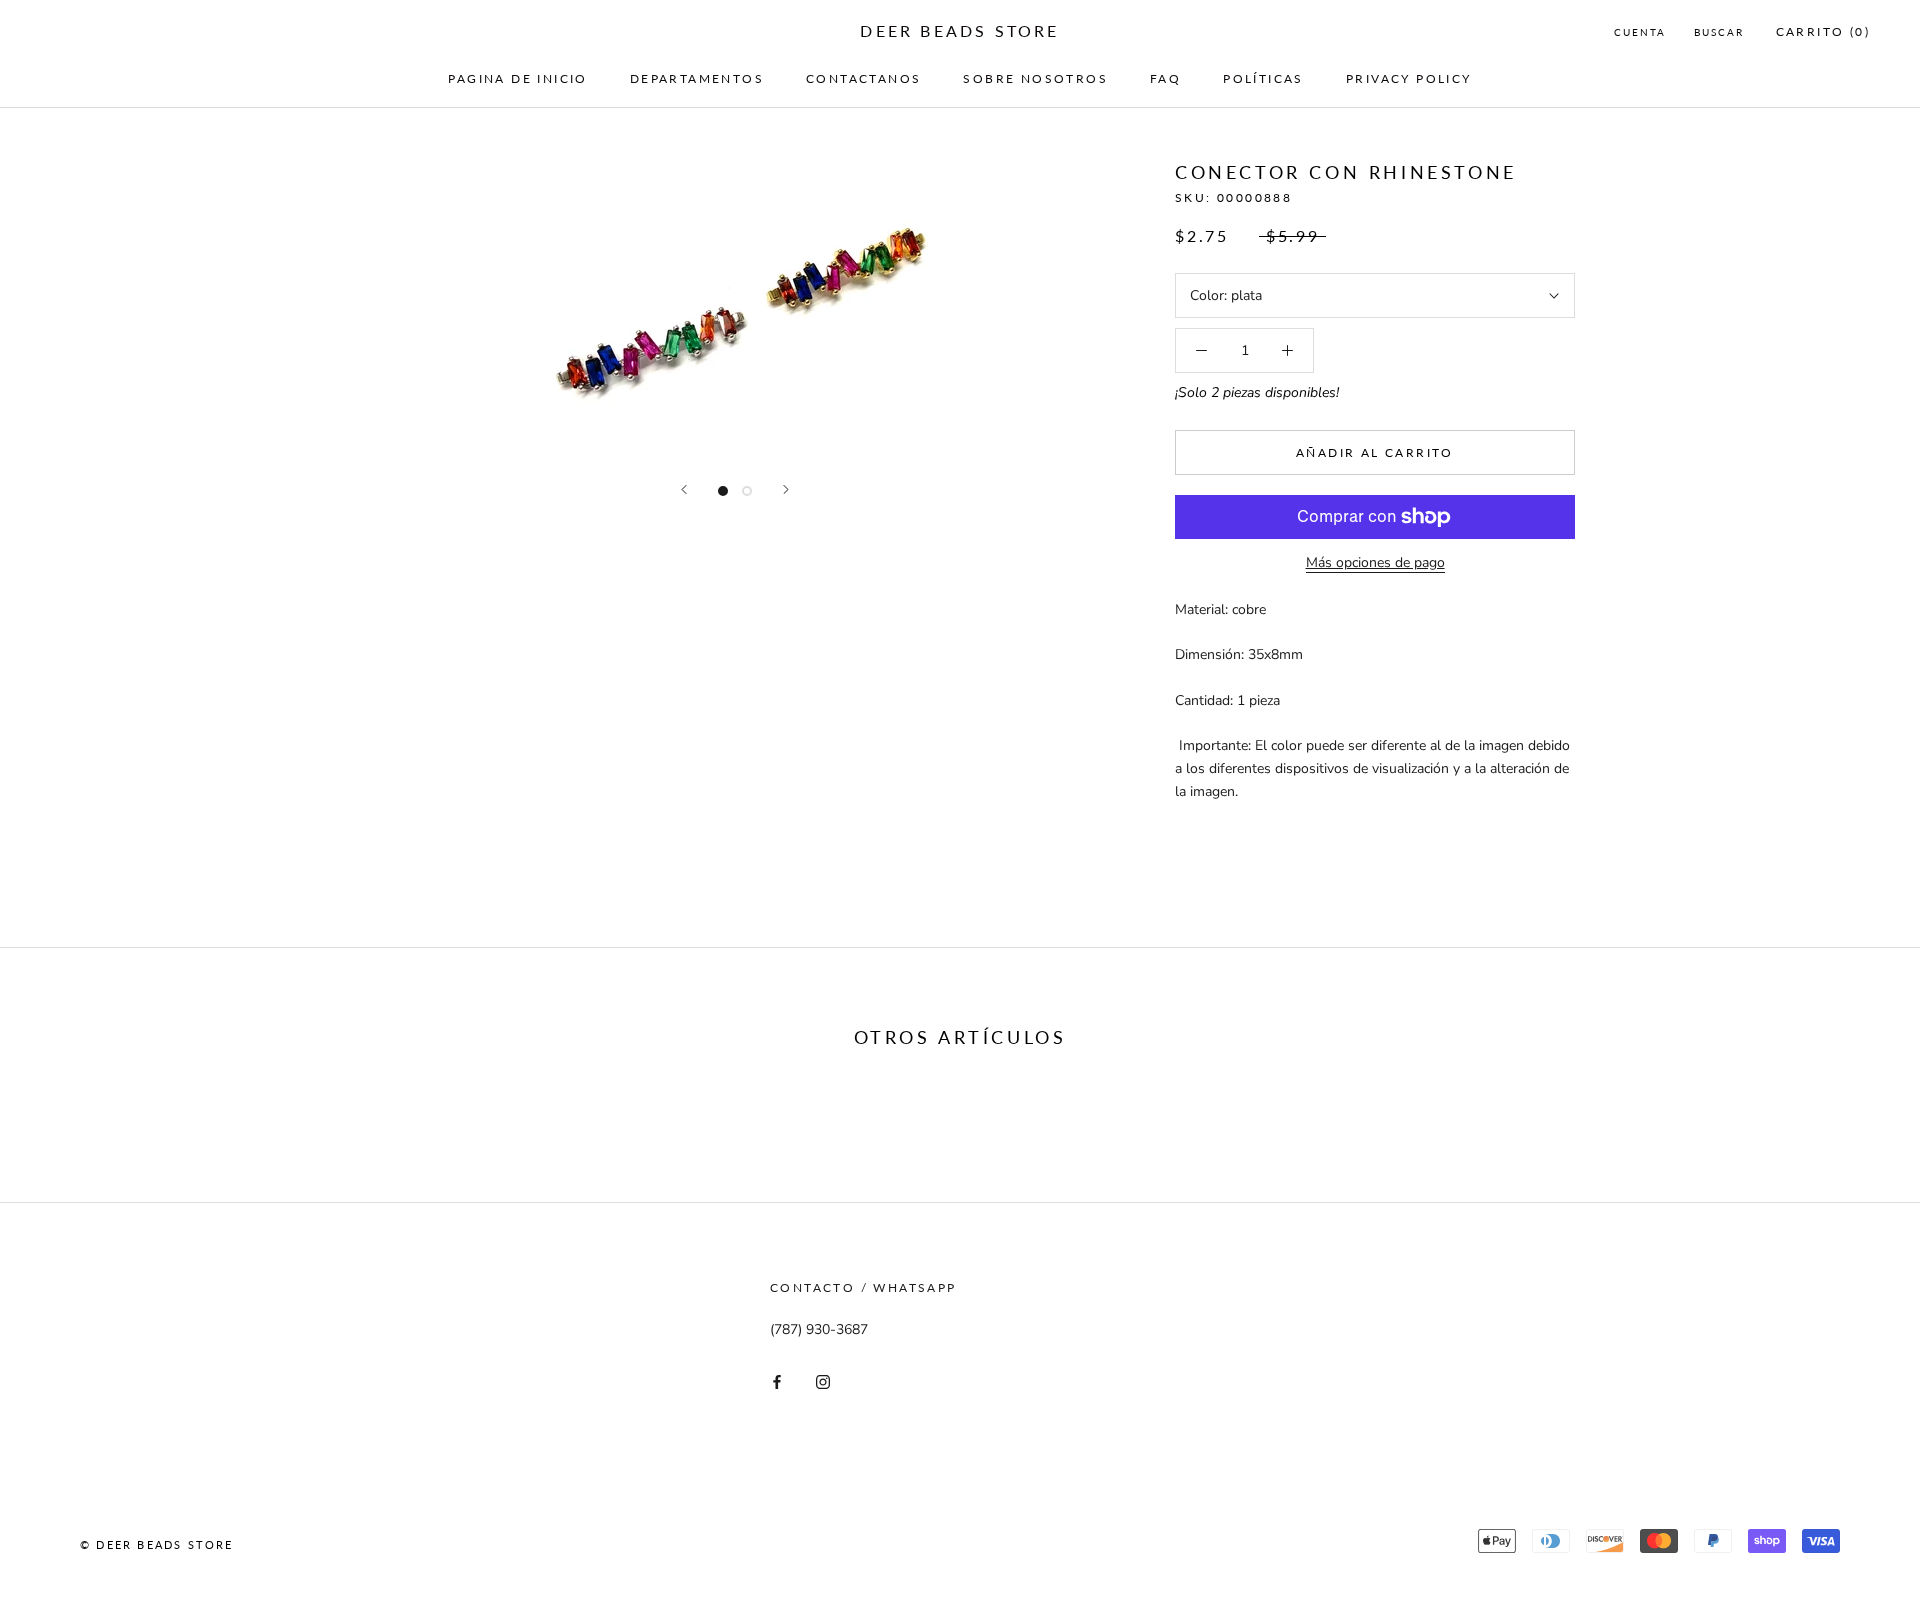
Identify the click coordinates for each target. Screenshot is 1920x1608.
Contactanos (863, 78)
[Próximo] (786, 489)
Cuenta (1640, 32)
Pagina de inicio (517, 78)
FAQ (1165, 78)
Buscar (1719, 32)
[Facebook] (777, 1381)
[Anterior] (684, 489)
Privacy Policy (1409, 78)
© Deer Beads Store (157, 1544)
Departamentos (697, 78)
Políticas (1263, 78)
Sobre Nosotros (1035, 78)
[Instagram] (823, 1381)
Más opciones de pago (1375, 562)
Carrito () (1823, 31)
